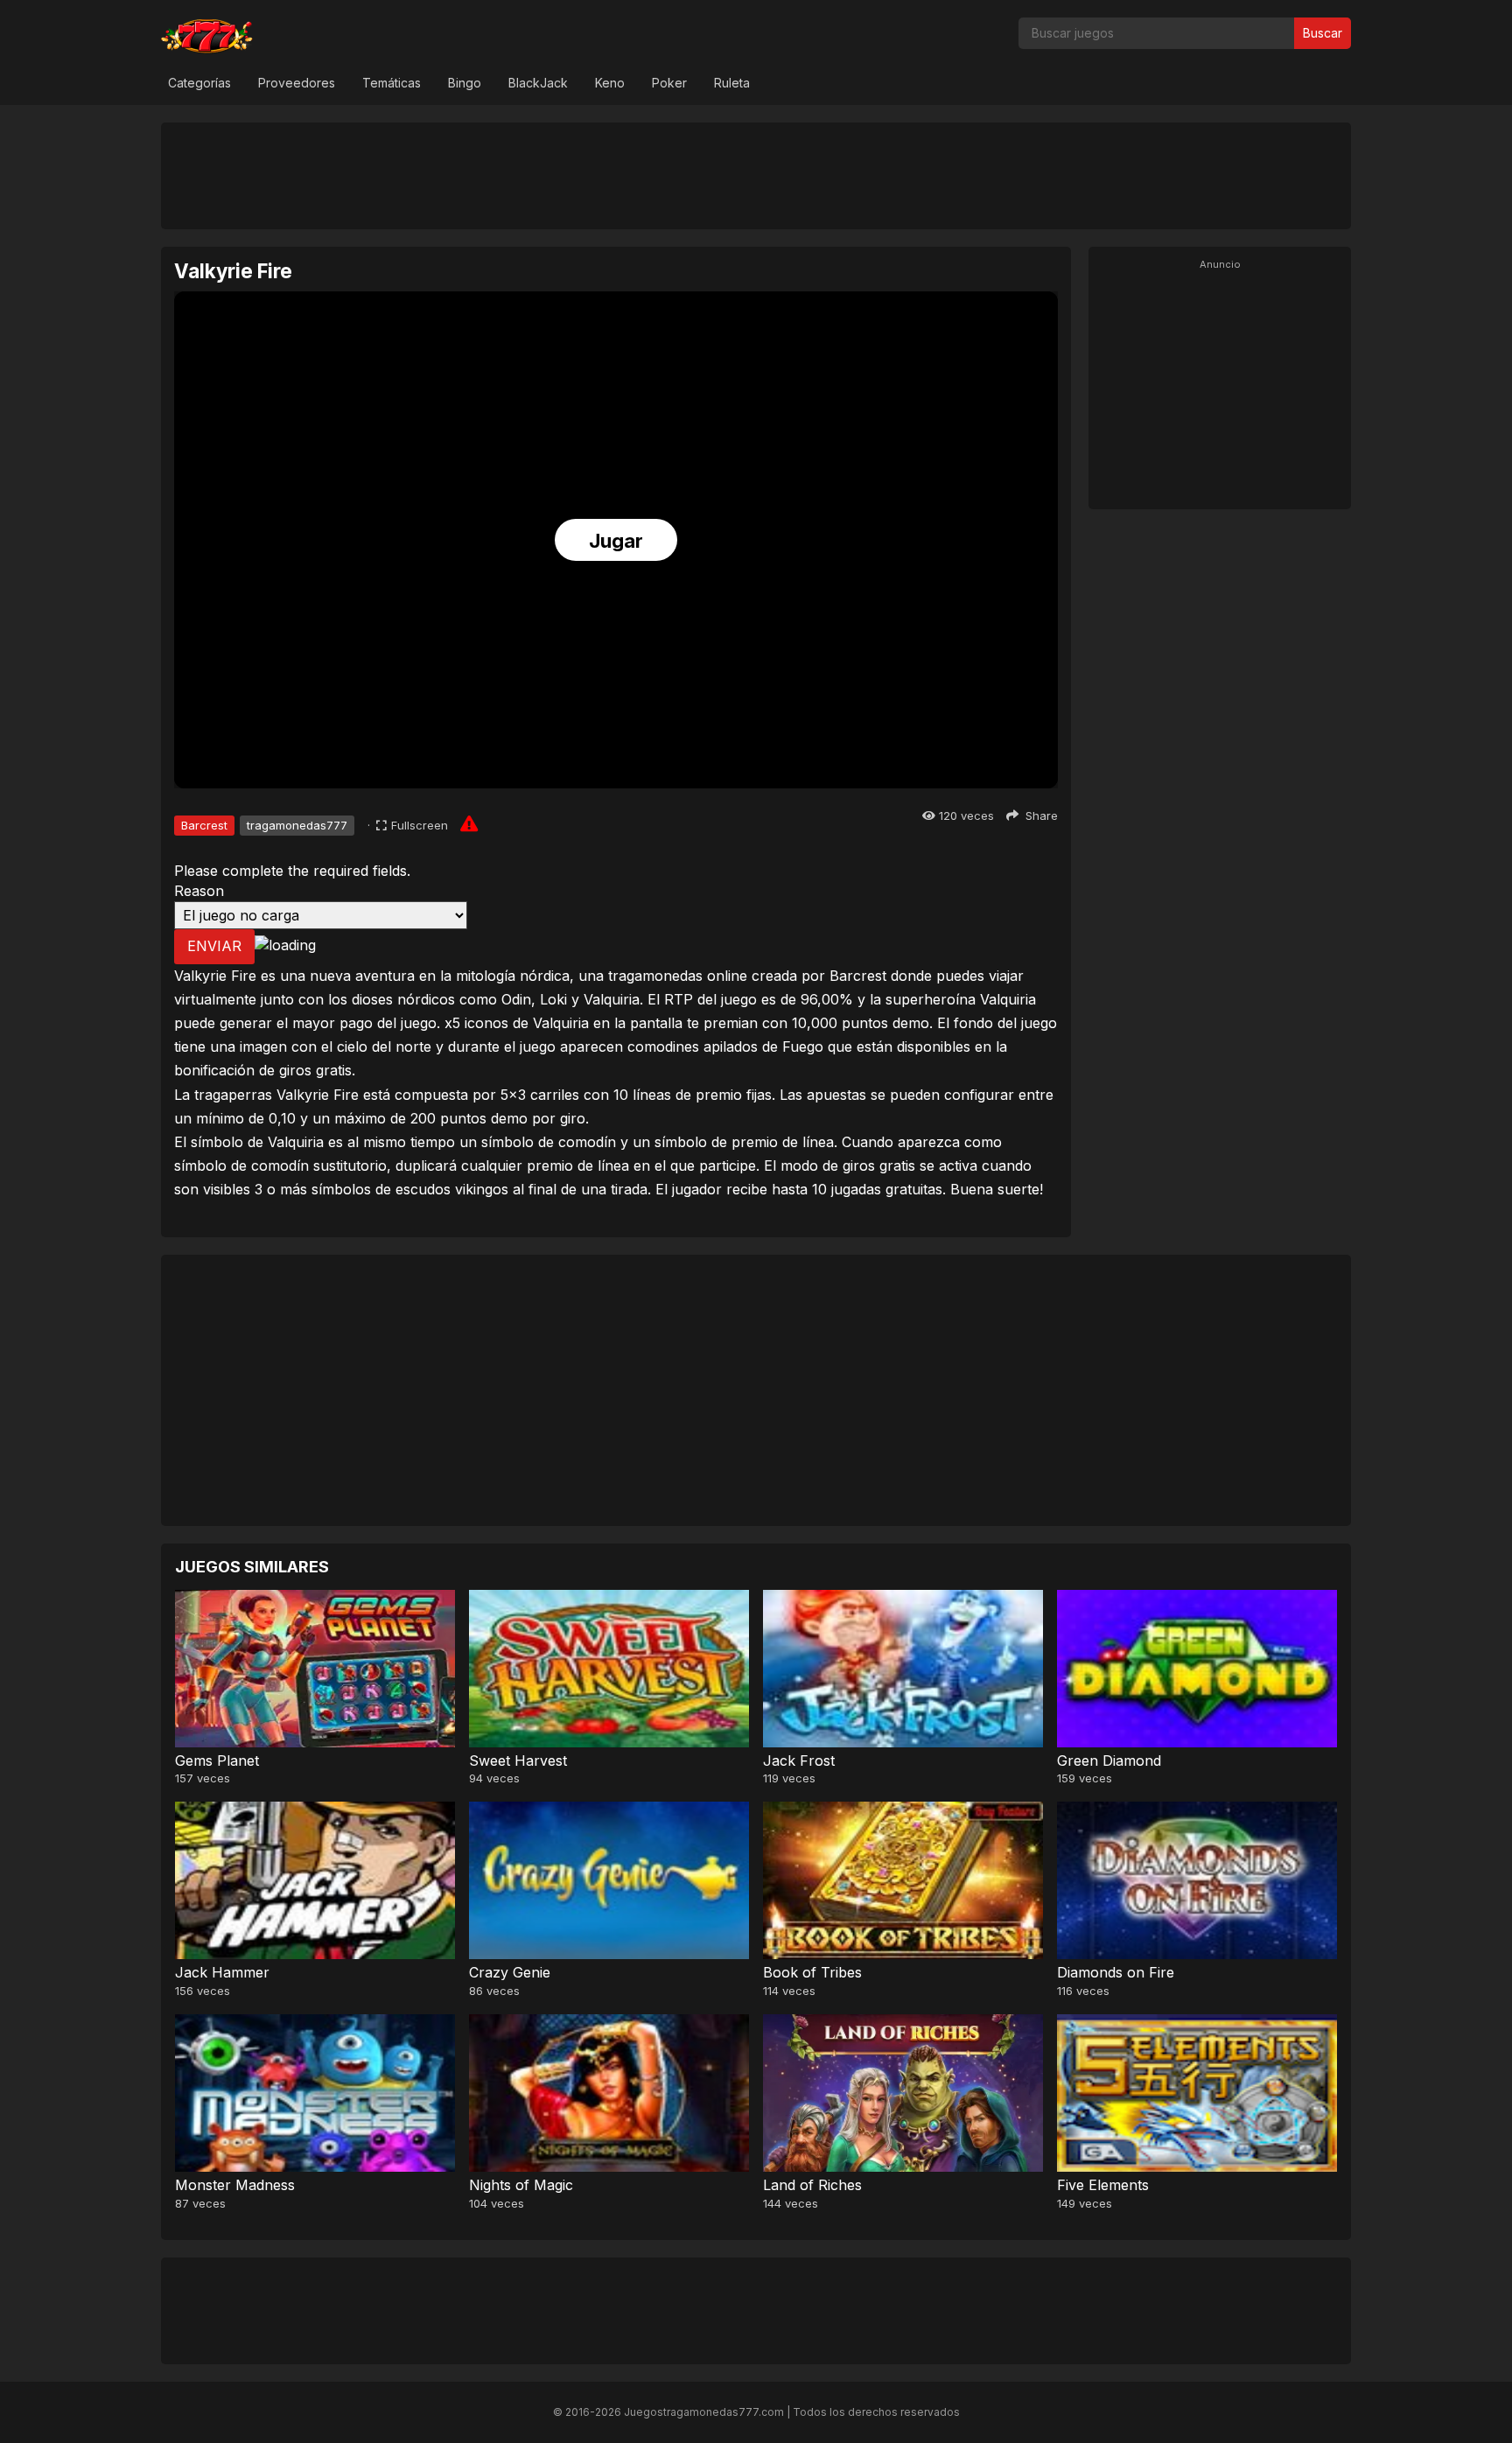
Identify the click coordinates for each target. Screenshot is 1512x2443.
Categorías (199, 83)
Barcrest (204, 825)
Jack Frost (799, 1760)
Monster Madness (235, 2185)
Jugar (616, 541)
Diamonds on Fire (1116, 1972)
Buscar (1323, 33)
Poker (669, 83)
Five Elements (1103, 2185)
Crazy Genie (510, 1972)
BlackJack (538, 83)
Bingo (465, 83)
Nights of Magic (521, 2185)
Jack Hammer (222, 1972)
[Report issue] (469, 823)
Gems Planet (217, 1760)
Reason (199, 891)
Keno (610, 83)
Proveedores (297, 83)
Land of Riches (812, 2185)
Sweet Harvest (518, 1760)
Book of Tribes (812, 1972)
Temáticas (392, 83)
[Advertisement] (756, 175)
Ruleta (732, 83)
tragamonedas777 (297, 825)
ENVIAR (214, 946)
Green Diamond (1109, 1760)
